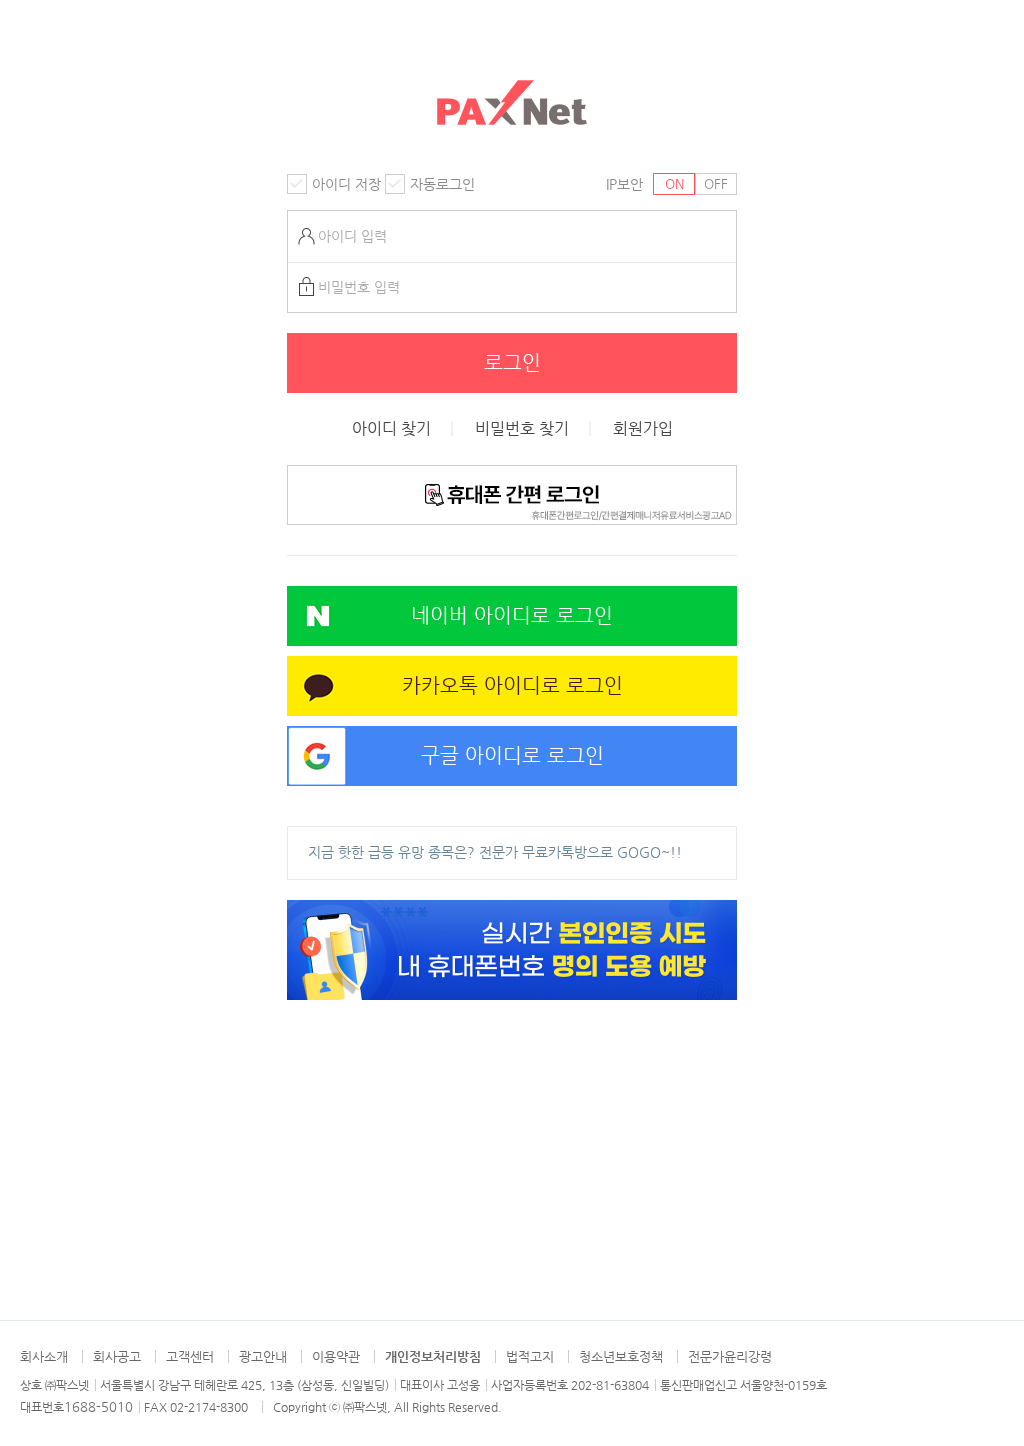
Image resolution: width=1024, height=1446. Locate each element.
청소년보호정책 (621, 1356)
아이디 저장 (346, 184)
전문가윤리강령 (730, 1356)
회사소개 (44, 1356)
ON (674, 183)
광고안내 (263, 1356)
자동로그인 (442, 184)
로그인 (512, 362)
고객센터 (190, 1356)
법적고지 (530, 1356)
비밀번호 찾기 (522, 429)
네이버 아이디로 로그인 (512, 615)
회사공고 (117, 1356)
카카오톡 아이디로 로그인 (512, 685)
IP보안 (624, 184)
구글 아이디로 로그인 (512, 755)
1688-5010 (98, 1406)
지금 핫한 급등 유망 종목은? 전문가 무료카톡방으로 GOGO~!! (495, 852)
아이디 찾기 (391, 429)
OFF (716, 183)
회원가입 (643, 429)
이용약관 (336, 1356)
